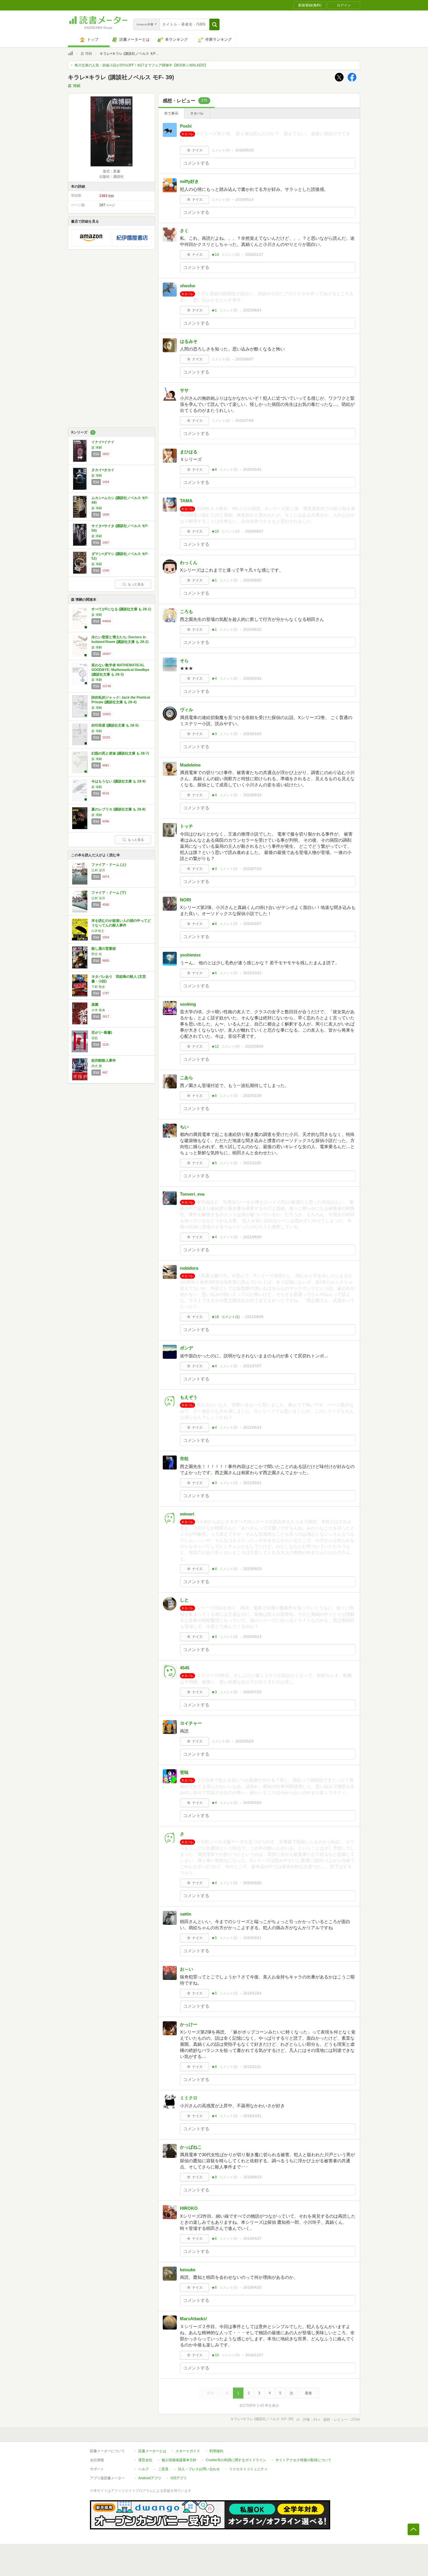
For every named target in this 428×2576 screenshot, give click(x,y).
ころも (186, 611)
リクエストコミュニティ (248, 2469)
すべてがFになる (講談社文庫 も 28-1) (121, 609)
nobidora (189, 1268)
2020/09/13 (252, 1637)
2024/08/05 (252, 580)
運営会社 (145, 2460)
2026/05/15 (245, 150)
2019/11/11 (252, 2067)
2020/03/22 (252, 1883)
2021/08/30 (252, 1237)
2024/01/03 (252, 734)
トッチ (186, 826)
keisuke (188, 2270)
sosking (188, 1004)
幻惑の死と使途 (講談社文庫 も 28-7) (120, 753)
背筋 (95, 1038)
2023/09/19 (252, 795)
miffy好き (189, 181)
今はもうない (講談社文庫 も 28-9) (119, 781)
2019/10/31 (252, 2116)
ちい (184, 1127)
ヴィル (186, 710)
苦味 (184, 1772)
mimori (187, 1514)
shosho (188, 286)
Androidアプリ (150, 2478)
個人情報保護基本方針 (179, 2460)
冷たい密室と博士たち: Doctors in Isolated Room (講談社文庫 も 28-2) (120, 639)
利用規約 (216, 2451)
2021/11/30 (252, 1163)
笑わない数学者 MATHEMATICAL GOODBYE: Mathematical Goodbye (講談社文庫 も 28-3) (120, 670)
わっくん (189, 562)
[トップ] (70, 54)
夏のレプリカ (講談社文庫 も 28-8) (119, 809)
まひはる (189, 452)
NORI (185, 900)
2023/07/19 (252, 869)
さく (184, 231)
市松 (184, 1459)
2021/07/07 (252, 1366)
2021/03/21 (252, 1483)
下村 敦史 (98, 987)
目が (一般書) (102, 1032)
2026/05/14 (245, 200)
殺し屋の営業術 (104, 949)
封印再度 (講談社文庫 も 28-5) (115, 725)
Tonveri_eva (192, 1194)
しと (184, 1600)
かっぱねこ (191, 2147)
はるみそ (189, 341)
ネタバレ (197, 113)
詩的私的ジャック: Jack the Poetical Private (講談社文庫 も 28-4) (121, 700)
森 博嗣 (86, 54)
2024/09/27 (254, 531)
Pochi (186, 126)
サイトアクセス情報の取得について (303, 2460)
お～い (186, 1969)
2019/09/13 (252, 2177)
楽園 (95, 1005)
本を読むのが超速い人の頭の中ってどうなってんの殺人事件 (121, 923)
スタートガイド (188, 2451)
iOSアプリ (179, 2478)
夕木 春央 (98, 1010)
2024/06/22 (252, 630)
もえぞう (189, 1397)
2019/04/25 (252, 2288)
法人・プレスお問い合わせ (199, 2469)
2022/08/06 (254, 1046)
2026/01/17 (254, 255)
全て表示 (171, 113)
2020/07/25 (252, 1692)
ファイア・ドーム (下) (109, 893)
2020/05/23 (245, 1741)
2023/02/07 (252, 924)
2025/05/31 (252, 470)
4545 (185, 1668)
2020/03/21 (252, 1938)
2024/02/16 (252, 679)
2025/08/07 (245, 359)
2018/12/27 (254, 2355)
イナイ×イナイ (103, 442)
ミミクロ (189, 2098)
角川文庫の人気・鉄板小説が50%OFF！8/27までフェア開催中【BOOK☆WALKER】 (141, 65)
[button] (214, 24)
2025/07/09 (245, 421)
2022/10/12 (252, 973)
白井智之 (98, 931)
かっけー (189, 2024)
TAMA (186, 501)
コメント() (221, 150)
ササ (184, 390)
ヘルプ (144, 2469)
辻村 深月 (98, 870)
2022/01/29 (252, 1096)
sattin (186, 1914)
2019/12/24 (252, 1993)
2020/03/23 (252, 1803)
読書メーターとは (152, 2451)
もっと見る (136, 584)
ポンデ (186, 1348)
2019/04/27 (252, 2239)
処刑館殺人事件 (104, 1060)
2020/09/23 (252, 1569)
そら (184, 661)
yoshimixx (190, 955)
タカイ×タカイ (103, 470)
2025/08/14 (252, 310)
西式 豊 (97, 1066)
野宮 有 (97, 954)
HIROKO (189, 2208)
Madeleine (190, 765)
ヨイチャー (191, 1723)
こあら (186, 1078)
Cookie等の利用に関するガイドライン (236, 2460)
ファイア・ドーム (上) (109, 865)
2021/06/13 (252, 1428)
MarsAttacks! (193, 2319)
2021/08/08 (254, 1317)
